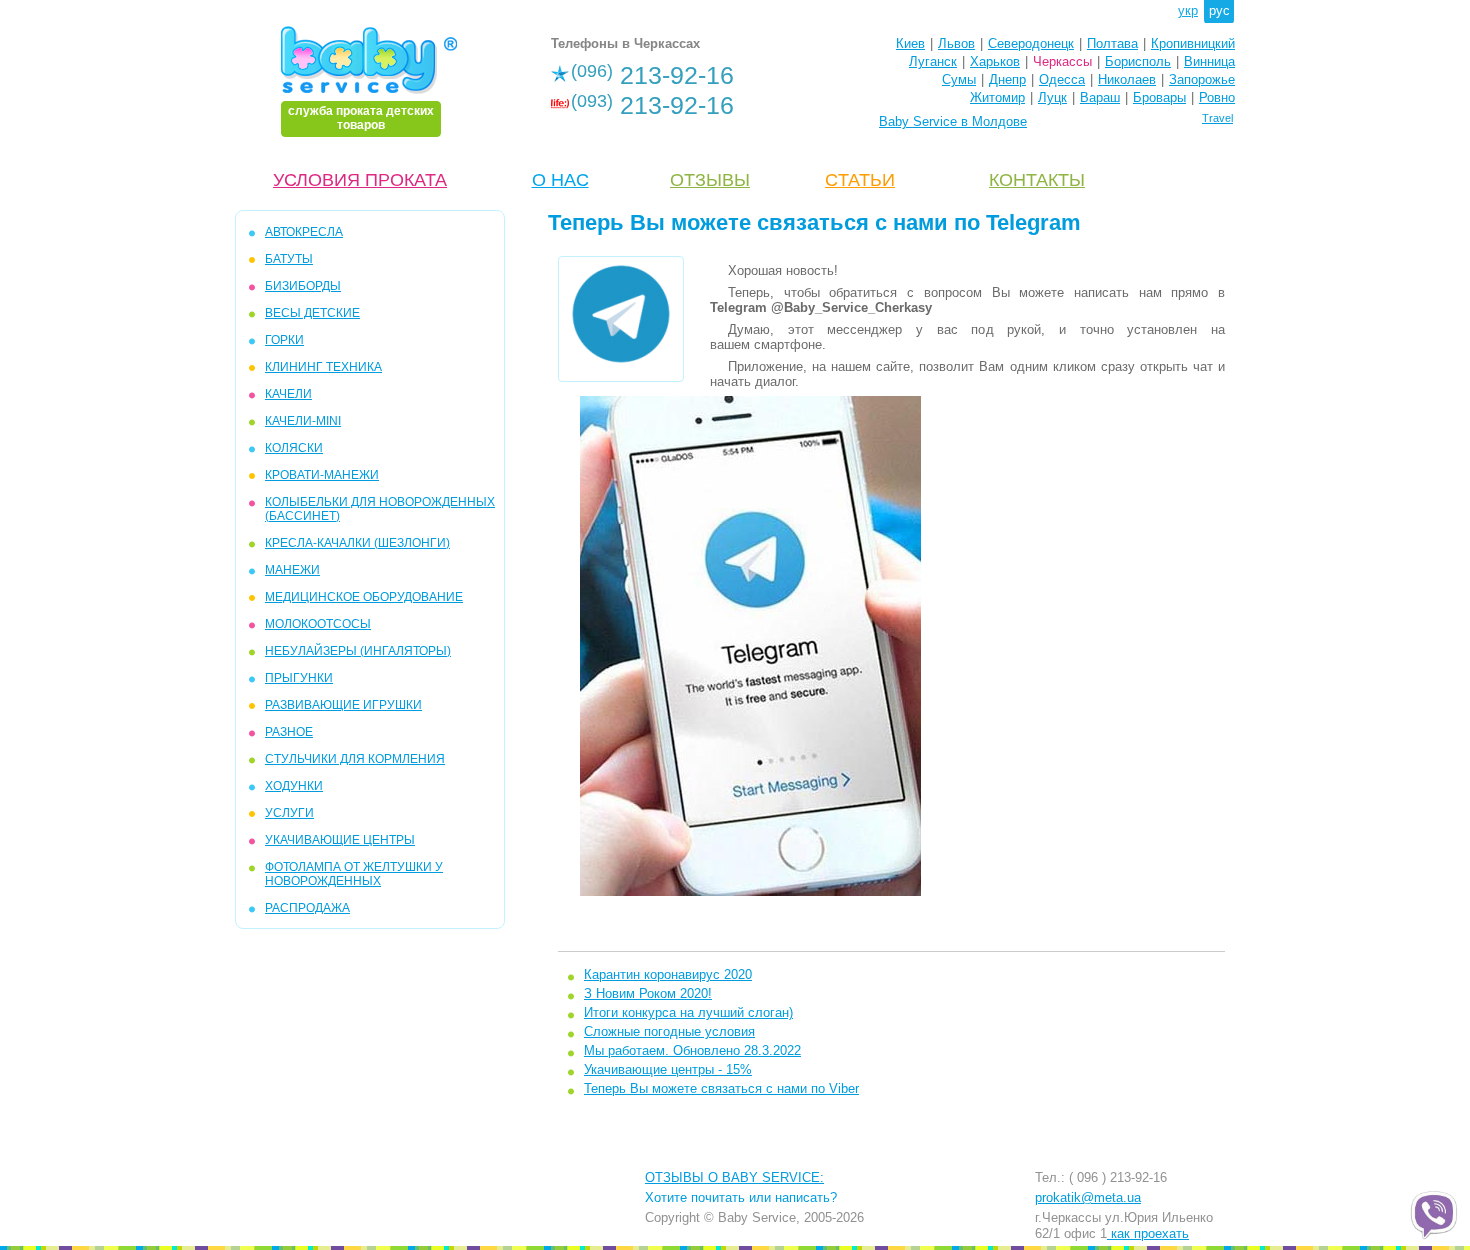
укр (1188, 10)
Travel (1217, 118)
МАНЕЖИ (292, 570)
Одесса (1062, 79)
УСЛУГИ (289, 813)
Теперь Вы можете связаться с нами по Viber (721, 1088)
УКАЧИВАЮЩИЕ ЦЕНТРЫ (340, 840)
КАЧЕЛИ (288, 394)
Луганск (933, 61)
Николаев (1127, 79)
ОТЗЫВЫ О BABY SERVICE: (734, 1177)
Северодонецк (1031, 43)
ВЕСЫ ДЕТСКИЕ (312, 313)
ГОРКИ (284, 340)
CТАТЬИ (860, 180)
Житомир (997, 97)
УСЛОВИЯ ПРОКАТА (360, 180)
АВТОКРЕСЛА (304, 232)
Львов (956, 43)
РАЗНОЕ (289, 732)
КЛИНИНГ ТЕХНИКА (323, 367)
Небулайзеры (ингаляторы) (358, 651)
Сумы (959, 79)
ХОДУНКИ (294, 786)
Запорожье (1202, 79)
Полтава (1112, 43)
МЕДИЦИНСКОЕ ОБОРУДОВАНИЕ (364, 597)
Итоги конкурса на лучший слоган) (688, 1012)
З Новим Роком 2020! (648, 993)
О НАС (560, 180)
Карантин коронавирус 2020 (668, 974)
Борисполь (1138, 61)
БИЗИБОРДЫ (303, 286)
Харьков (995, 61)
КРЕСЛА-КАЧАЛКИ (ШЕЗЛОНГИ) (357, 543)
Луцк (1052, 97)
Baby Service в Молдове (953, 121)
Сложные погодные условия (669, 1031)
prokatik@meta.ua (1088, 1197)
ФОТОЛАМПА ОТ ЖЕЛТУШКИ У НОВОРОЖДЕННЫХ (354, 874)
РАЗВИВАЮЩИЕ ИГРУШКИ (343, 705)
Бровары (1159, 97)
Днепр (1007, 79)
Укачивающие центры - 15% (668, 1069)
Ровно (1217, 97)
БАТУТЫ (289, 259)
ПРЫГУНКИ (299, 678)
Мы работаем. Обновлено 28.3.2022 (692, 1050)
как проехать (1148, 1233)
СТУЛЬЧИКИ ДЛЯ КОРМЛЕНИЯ (355, 759)
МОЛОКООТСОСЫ (318, 624)
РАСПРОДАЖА (307, 908)
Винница (1209, 61)
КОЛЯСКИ (294, 448)
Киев (910, 43)
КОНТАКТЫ (1037, 180)
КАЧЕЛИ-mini (303, 421)
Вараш (1100, 97)
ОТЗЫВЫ (710, 180)
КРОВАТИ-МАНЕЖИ (322, 475)
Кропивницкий (1193, 43)
